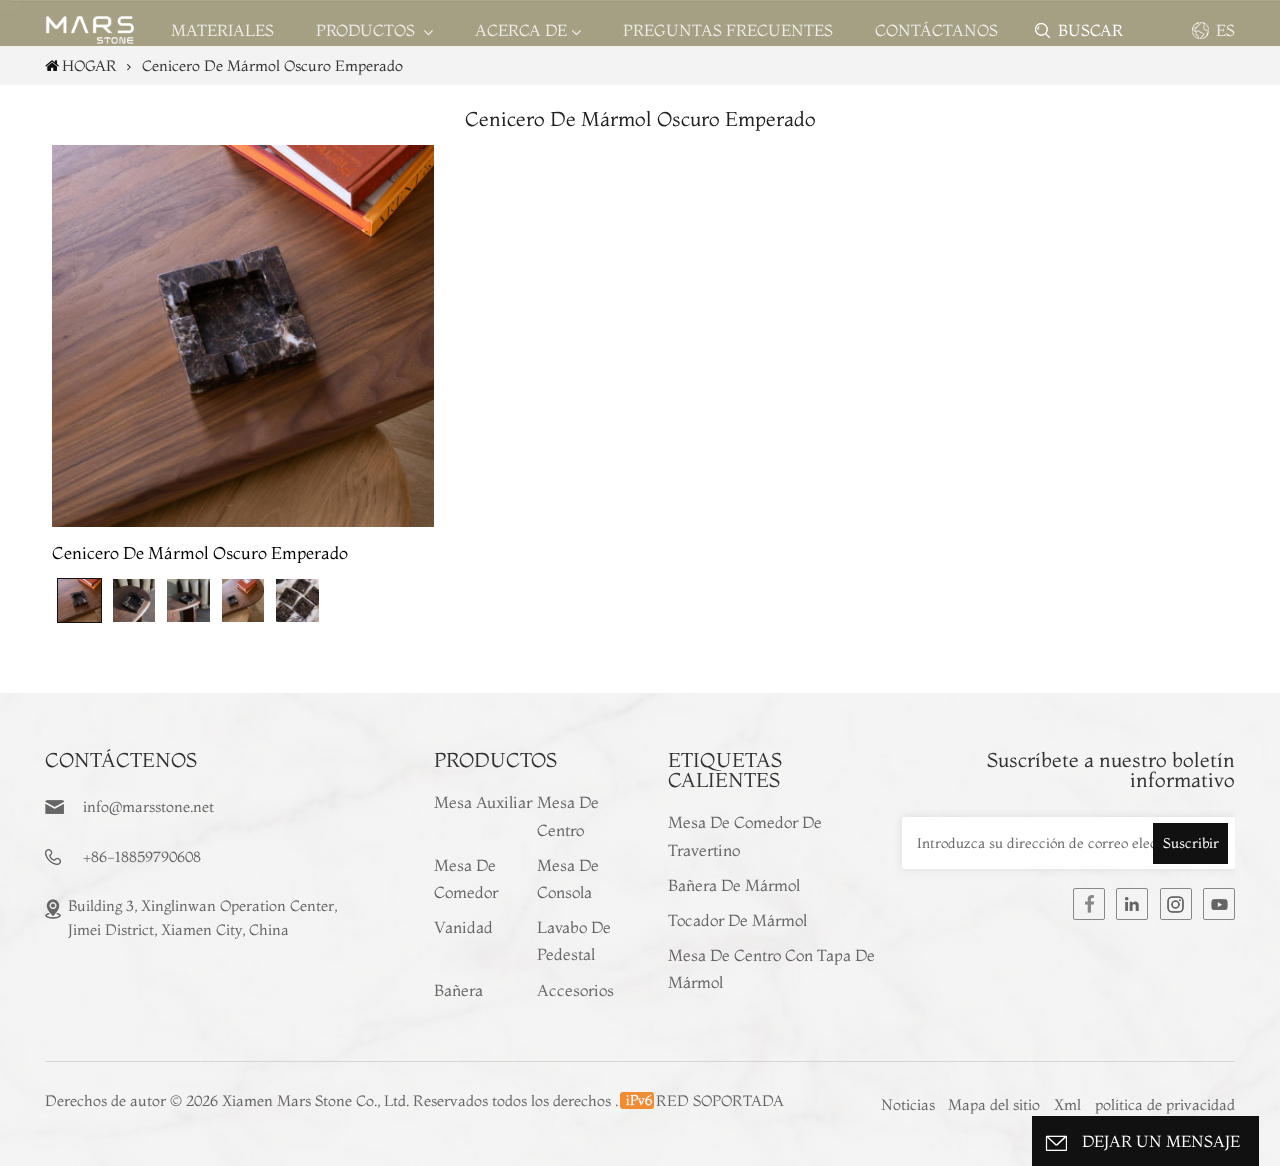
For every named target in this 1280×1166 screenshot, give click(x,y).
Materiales (222, 30)
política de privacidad (1165, 1104)
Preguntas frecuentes (728, 30)
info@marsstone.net (148, 806)
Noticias (908, 1104)
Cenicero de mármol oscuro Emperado (200, 552)
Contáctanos (936, 30)
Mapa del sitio (996, 1104)
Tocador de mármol (737, 920)
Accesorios (575, 990)
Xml (1067, 1104)
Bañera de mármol (734, 885)
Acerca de (521, 30)
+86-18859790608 (142, 856)
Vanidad (463, 927)
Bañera (458, 990)
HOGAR (89, 65)
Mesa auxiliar (483, 802)
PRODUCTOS (367, 30)
